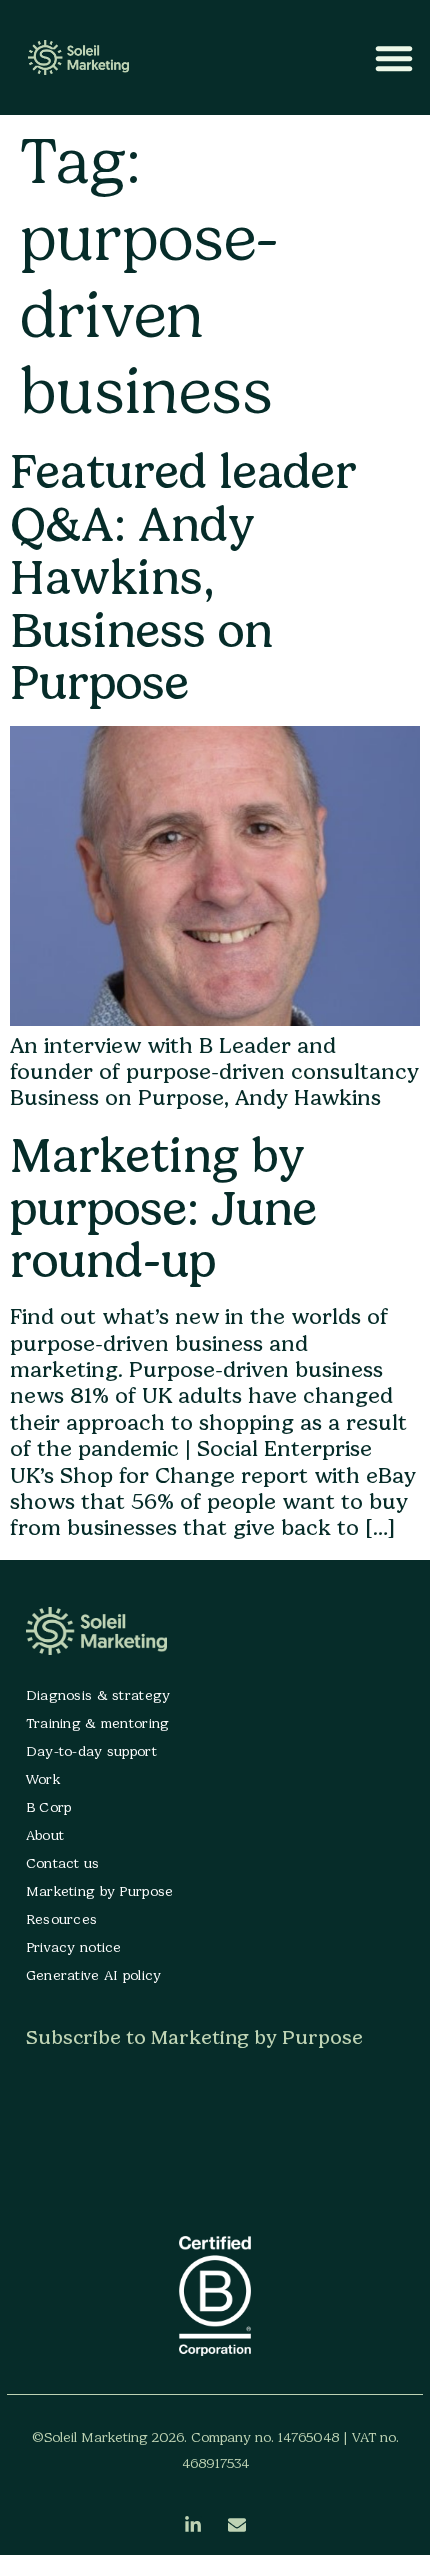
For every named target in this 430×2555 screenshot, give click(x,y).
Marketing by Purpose (100, 1891)
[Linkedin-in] (193, 2525)
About (45, 1835)
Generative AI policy (94, 1975)
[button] (394, 58)
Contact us (63, 1863)
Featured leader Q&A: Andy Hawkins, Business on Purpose (183, 577)
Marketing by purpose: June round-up (163, 1208)
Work (43, 1779)
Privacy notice (74, 1947)
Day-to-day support (91, 1751)
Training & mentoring (98, 1723)
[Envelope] (237, 2525)
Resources (62, 1919)
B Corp (49, 1807)
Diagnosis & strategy (98, 1695)
